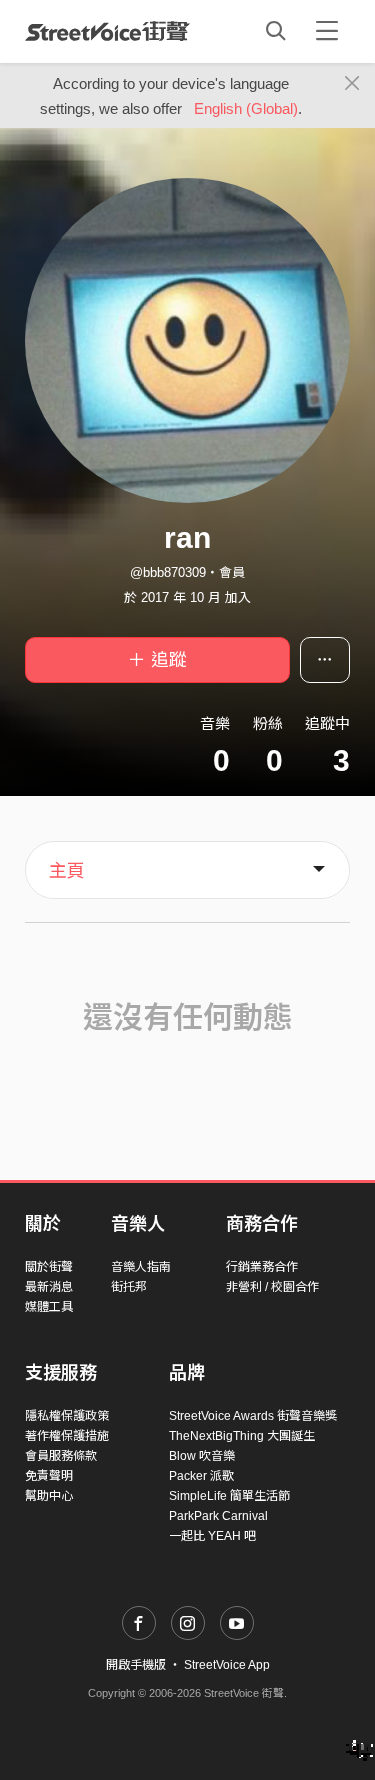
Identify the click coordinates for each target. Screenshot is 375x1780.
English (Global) (246, 108)
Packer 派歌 (201, 1476)
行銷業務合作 (262, 1267)
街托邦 (129, 1287)
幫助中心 (49, 1496)
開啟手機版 (136, 1665)
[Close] (352, 84)
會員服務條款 (61, 1456)
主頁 (67, 871)
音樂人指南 (141, 1267)
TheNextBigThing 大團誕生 (242, 1436)
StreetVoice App (227, 1665)
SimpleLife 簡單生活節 (229, 1496)
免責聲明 (49, 1476)
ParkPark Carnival (218, 1516)
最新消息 (49, 1287)
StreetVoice (107, 31)
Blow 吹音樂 (202, 1456)
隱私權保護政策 (67, 1416)
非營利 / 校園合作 (272, 1287)
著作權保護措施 (67, 1436)
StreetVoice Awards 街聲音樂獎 (253, 1416)
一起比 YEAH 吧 (212, 1536)
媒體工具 (49, 1307)
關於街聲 (49, 1267)
